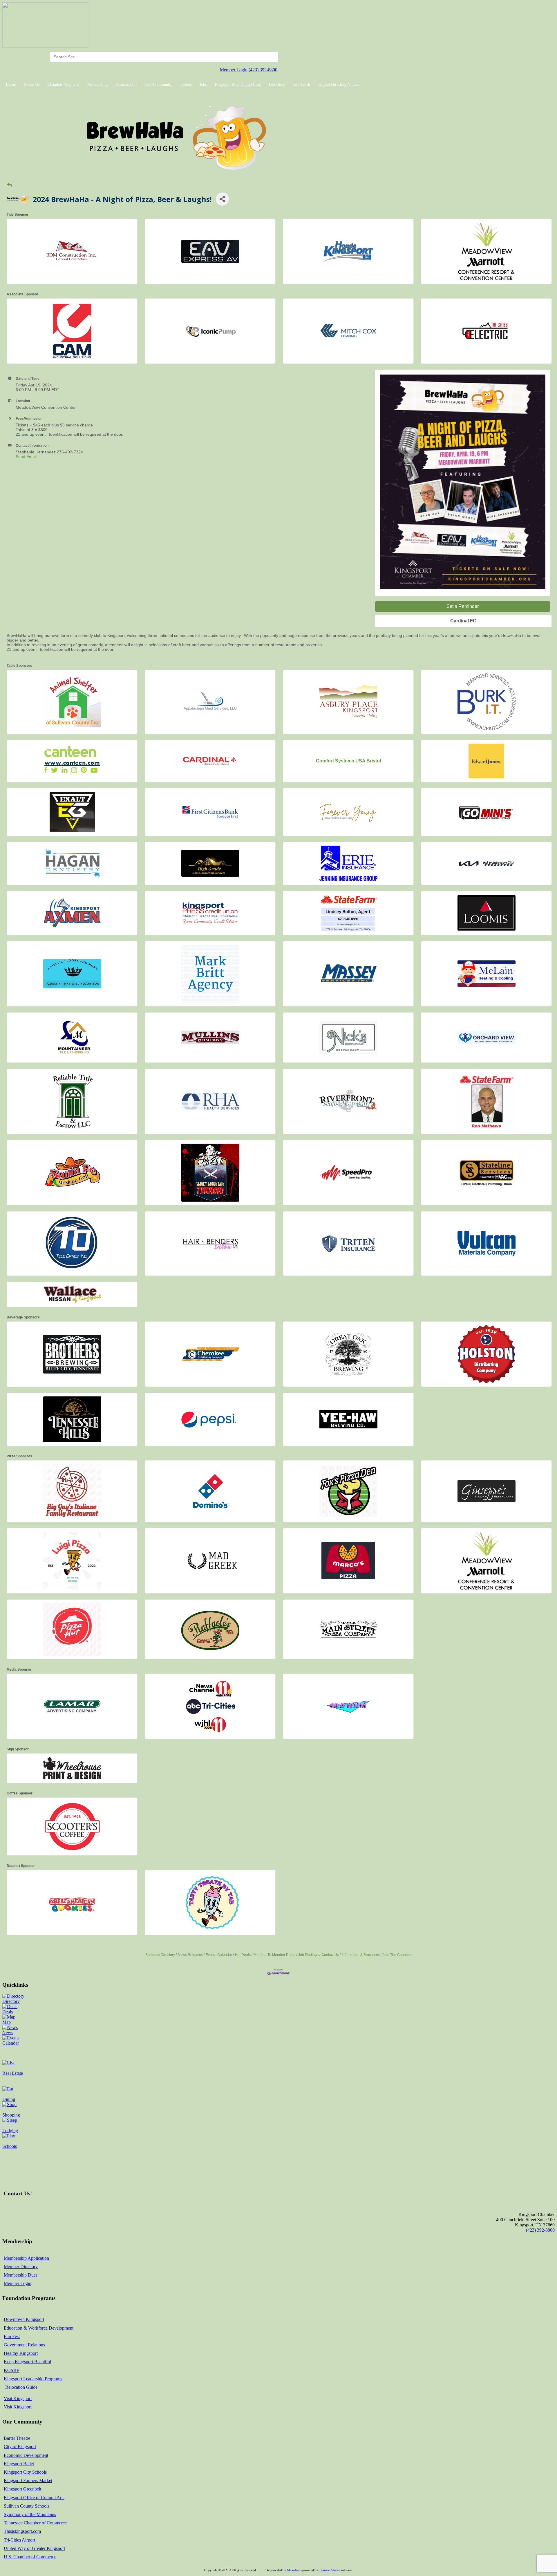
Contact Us (330, 1955)
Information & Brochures (361, 1955)
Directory (11, 2001)
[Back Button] (9, 185)
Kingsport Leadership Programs (33, 2379)
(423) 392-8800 (263, 70)
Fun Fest (12, 2336)
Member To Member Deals (274, 1955)
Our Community (159, 85)
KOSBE (12, 2370)
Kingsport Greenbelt (22, 2489)
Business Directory (160, 1955)
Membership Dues (21, 2275)
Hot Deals (277, 85)
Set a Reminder (463, 606)
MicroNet (293, 2570)
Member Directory (21, 2267)
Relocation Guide (21, 2387)
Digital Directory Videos (339, 85)
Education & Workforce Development (39, 2328)
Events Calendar (219, 1955)
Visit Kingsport (18, 2398)
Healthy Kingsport (21, 2353)
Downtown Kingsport (24, 2319)
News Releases (190, 1955)
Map (7, 2022)
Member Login (234, 70)
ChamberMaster (329, 2570)
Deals (8, 2012)
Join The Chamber (397, 1955)
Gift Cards (302, 85)
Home (11, 85)
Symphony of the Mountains (30, 2514)
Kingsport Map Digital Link (238, 85)
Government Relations (24, 2345)
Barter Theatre (17, 2438)
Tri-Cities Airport (19, 2540)
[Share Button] (222, 199)
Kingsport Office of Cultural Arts (34, 2498)
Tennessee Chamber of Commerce (35, 2523)
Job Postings (308, 1955)
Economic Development (26, 2455)
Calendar (11, 2043)
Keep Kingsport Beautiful (27, 2362)
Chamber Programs (63, 85)
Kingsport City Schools (25, 2472)
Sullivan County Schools (27, 2506)
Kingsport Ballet (19, 2464)
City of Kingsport (20, 2447)
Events (186, 85)
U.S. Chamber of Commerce (30, 2557)
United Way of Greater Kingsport (34, 2548)
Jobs (203, 85)
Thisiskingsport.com (22, 2531)
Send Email (26, 457)
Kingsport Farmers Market (28, 2480)
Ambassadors (126, 85)
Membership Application (26, 2258)
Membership (97, 85)
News (8, 2033)
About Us (32, 85)
